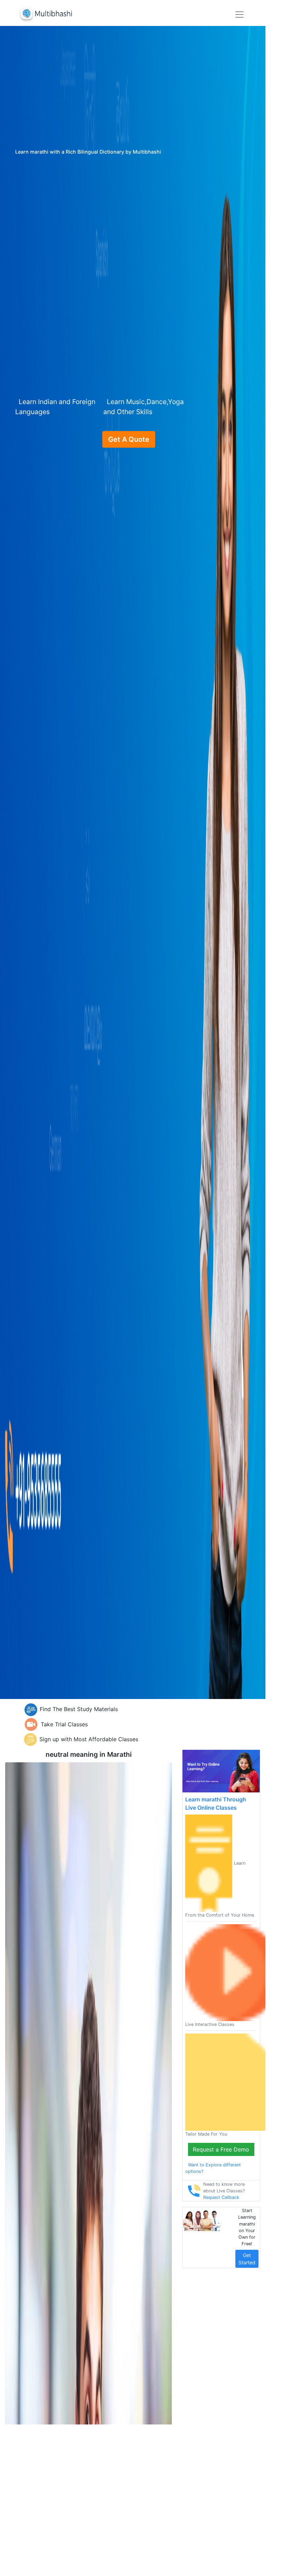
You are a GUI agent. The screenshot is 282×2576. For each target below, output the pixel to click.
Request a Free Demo (221, 2149)
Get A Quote (129, 439)
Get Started (247, 2259)
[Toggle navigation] (239, 15)
